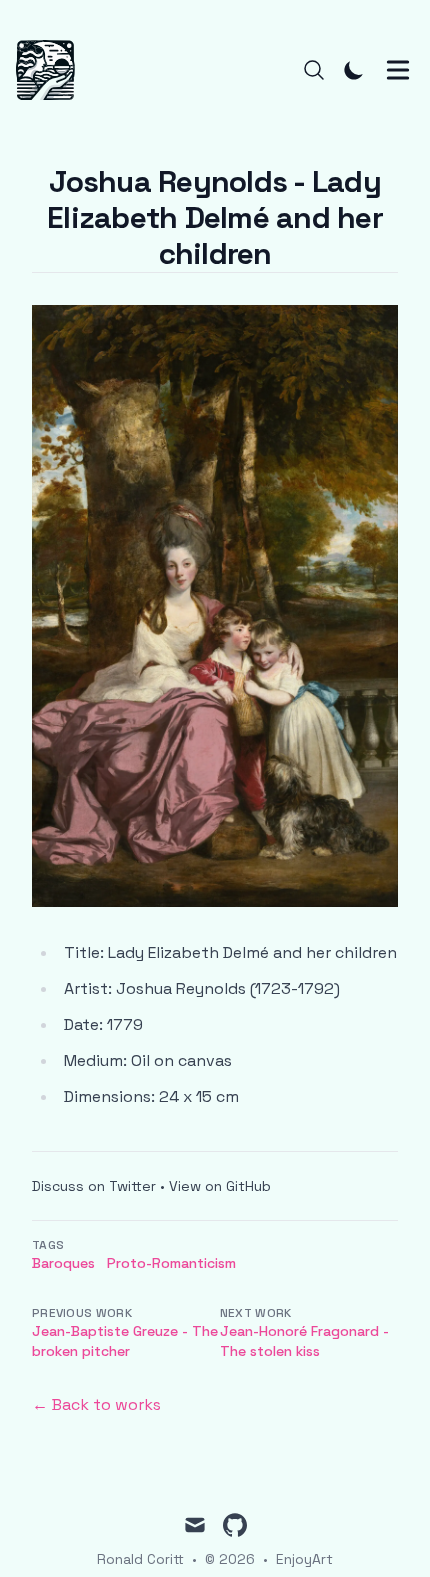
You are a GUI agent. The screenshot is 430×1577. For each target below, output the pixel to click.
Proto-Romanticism (171, 1263)
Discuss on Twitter (94, 1186)
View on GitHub (220, 1186)
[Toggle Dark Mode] (354, 70)
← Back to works (96, 1404)
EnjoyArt (304, 1559)
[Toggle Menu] (398, 70)
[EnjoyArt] (51, 70)
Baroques (63, 1263)
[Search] (314, 70)
